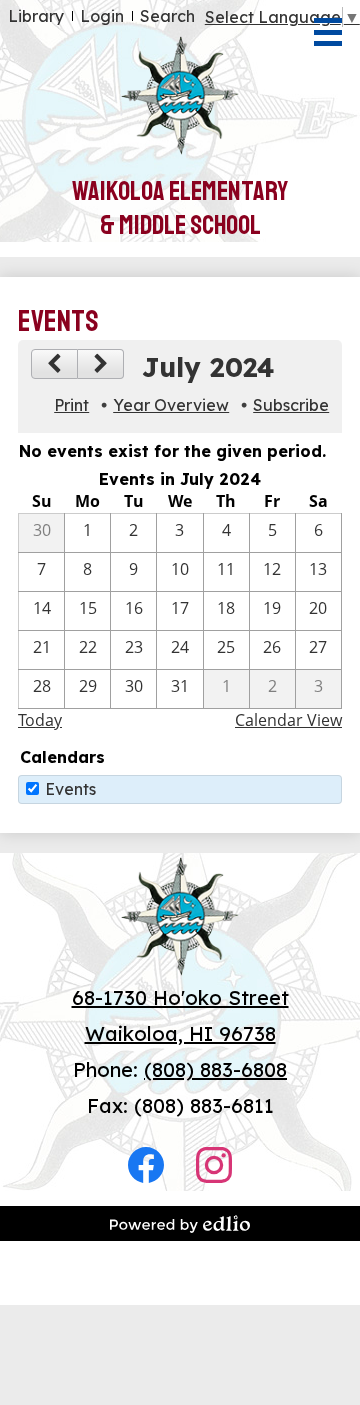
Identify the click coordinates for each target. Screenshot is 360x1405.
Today (40, 720)
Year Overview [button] (171, 405)
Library (36, 16)
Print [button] (71, 405)
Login (102, 16)
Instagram (214, 1165)
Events (70, 789)
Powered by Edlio (180, 1224)
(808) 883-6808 (215, 1069)
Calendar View (288, 720)
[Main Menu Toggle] (328, 32)
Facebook (146, 1165)
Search (167, 16)
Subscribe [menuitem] (291, 405)
